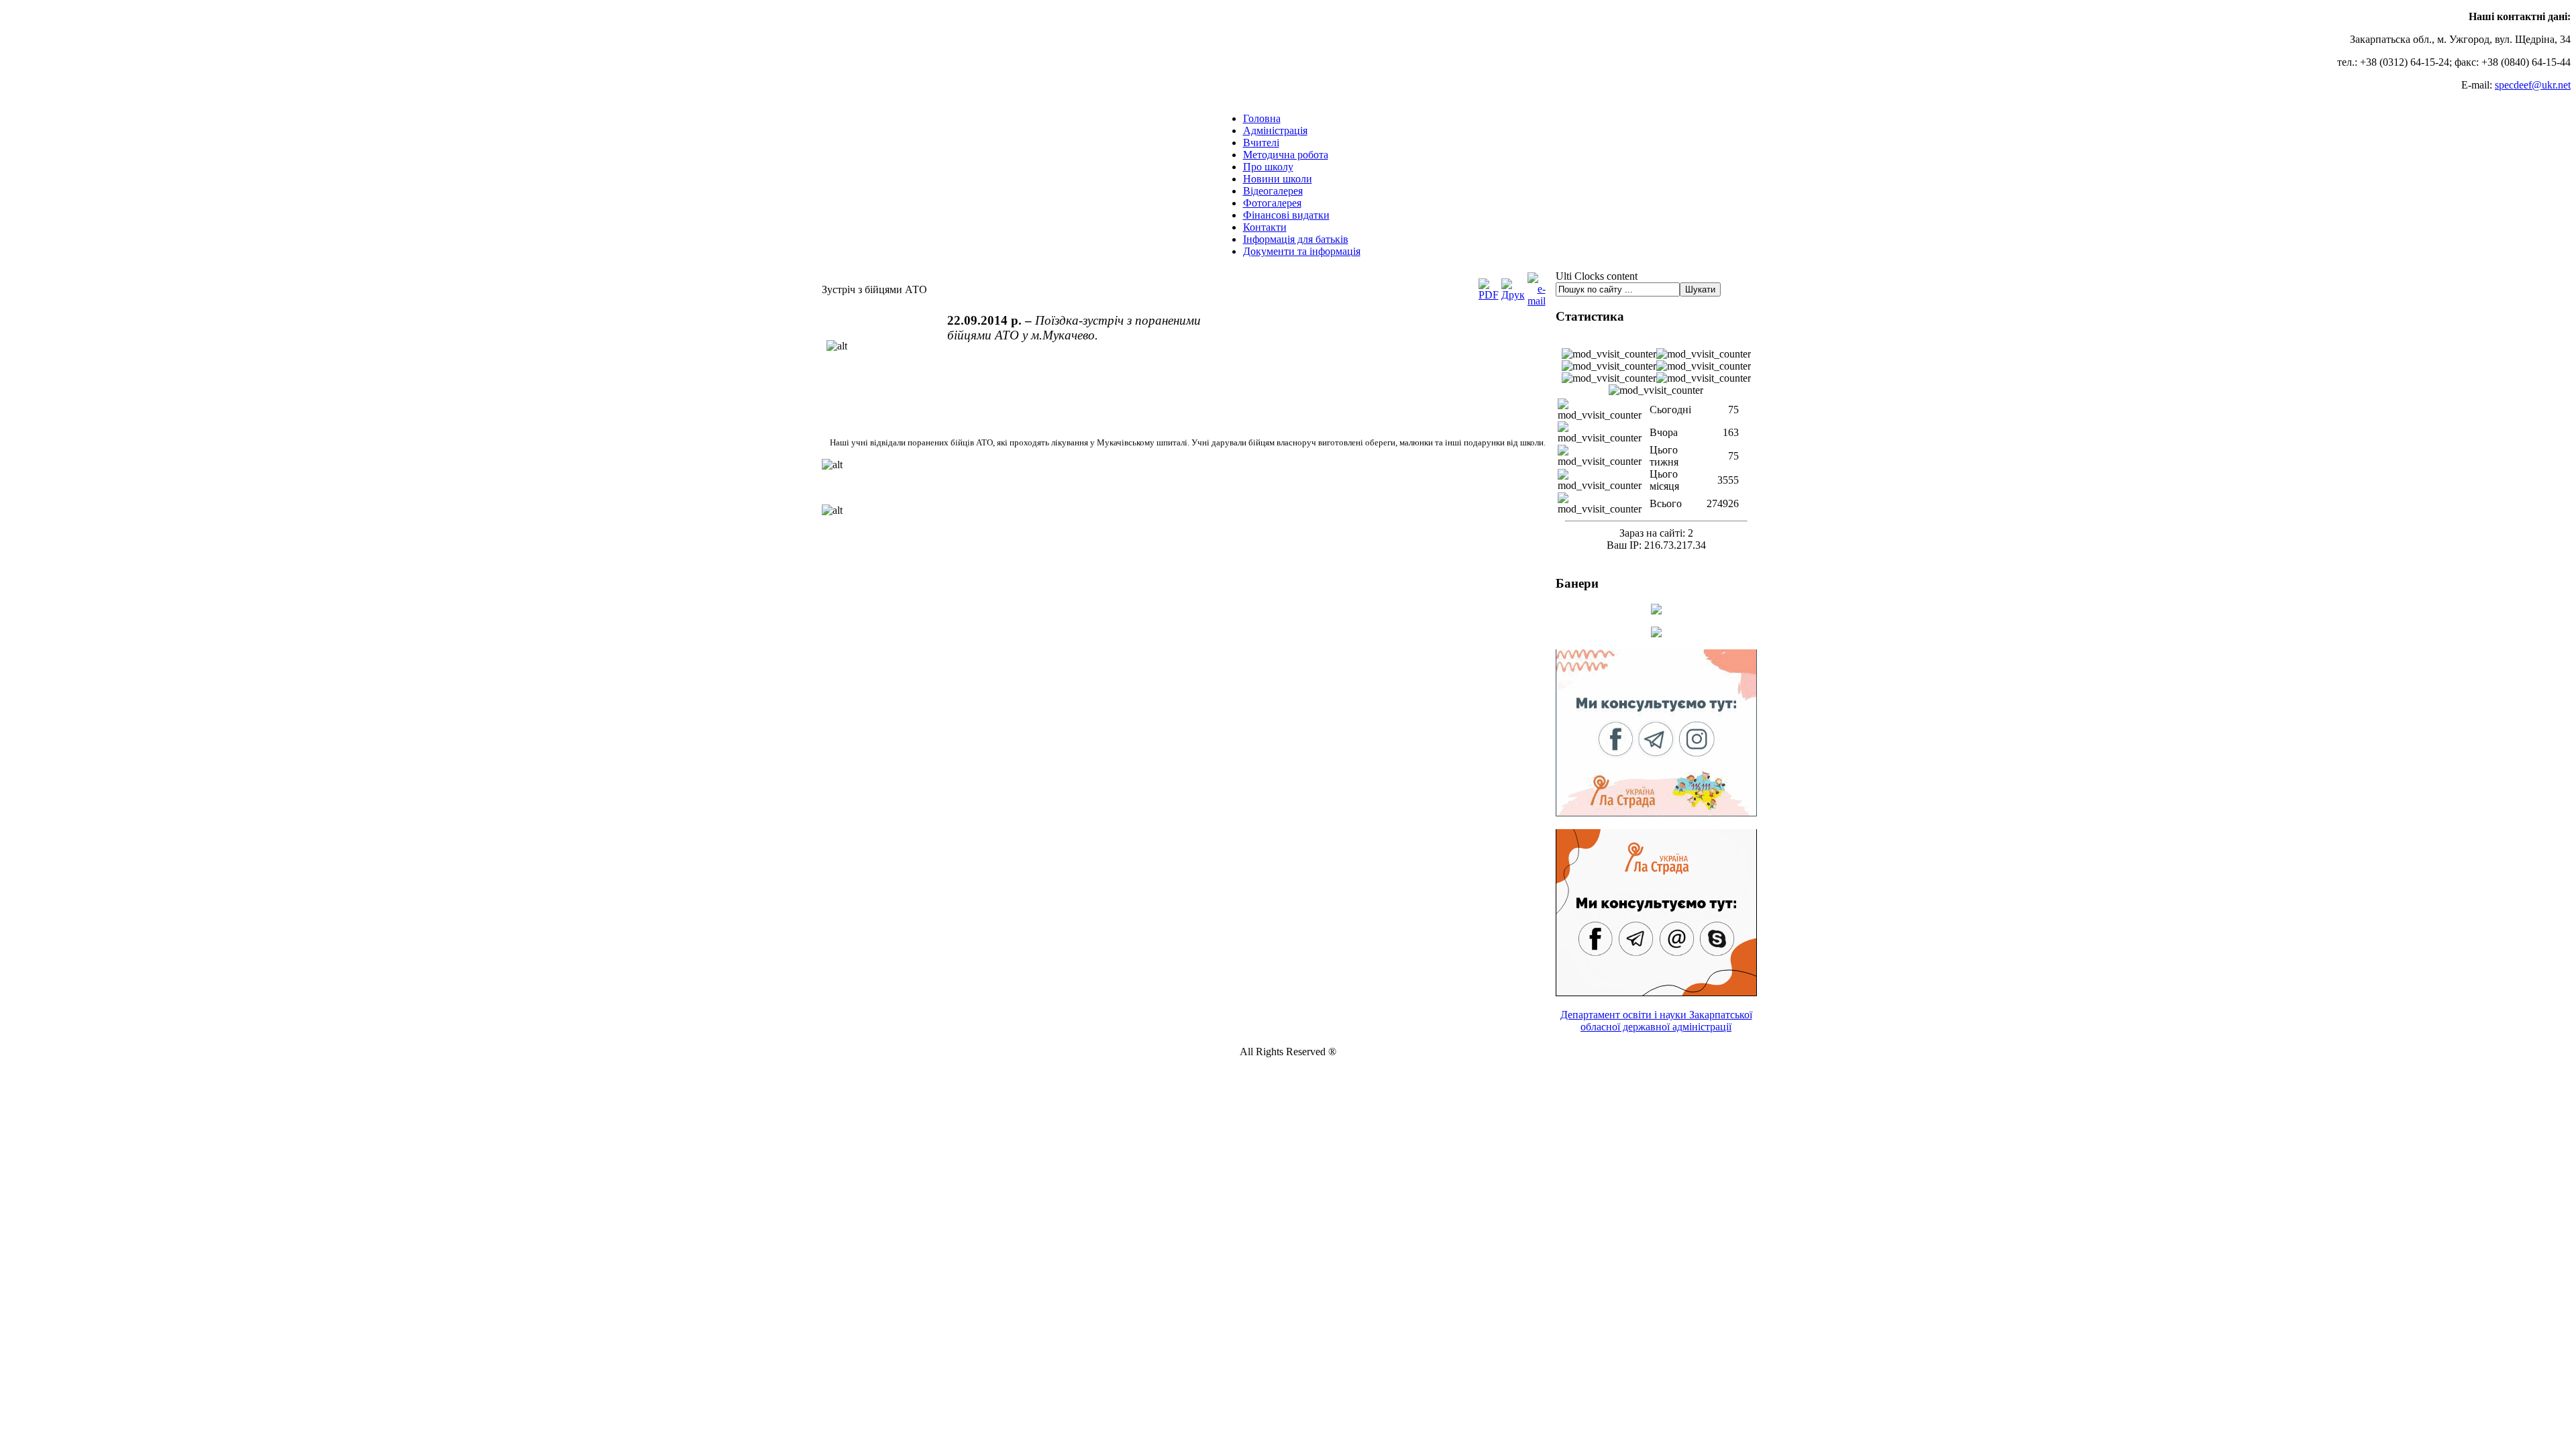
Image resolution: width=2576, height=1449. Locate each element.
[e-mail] (1537, 301)
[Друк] (1513, 295)
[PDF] (1489, 295)
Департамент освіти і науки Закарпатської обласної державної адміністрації (1656, 1021)
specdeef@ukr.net (2533, 85)
